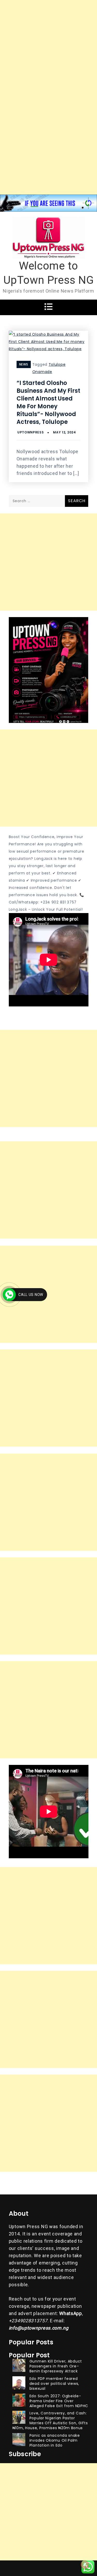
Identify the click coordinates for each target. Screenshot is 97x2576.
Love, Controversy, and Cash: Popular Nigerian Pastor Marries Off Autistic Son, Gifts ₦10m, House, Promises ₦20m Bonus (50, 2420)
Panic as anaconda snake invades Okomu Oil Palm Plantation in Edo (55, 2440)
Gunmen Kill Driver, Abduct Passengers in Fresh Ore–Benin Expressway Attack (56, 2366)
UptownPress (31, 432)
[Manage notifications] (85, 2565)
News (24, 364)
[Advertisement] (48, 49)
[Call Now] (9, 1295)
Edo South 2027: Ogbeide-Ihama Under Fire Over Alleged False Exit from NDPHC (59, 2401)
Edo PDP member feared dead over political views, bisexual (54, 2384)
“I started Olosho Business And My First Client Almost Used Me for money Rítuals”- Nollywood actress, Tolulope (48, 402)
